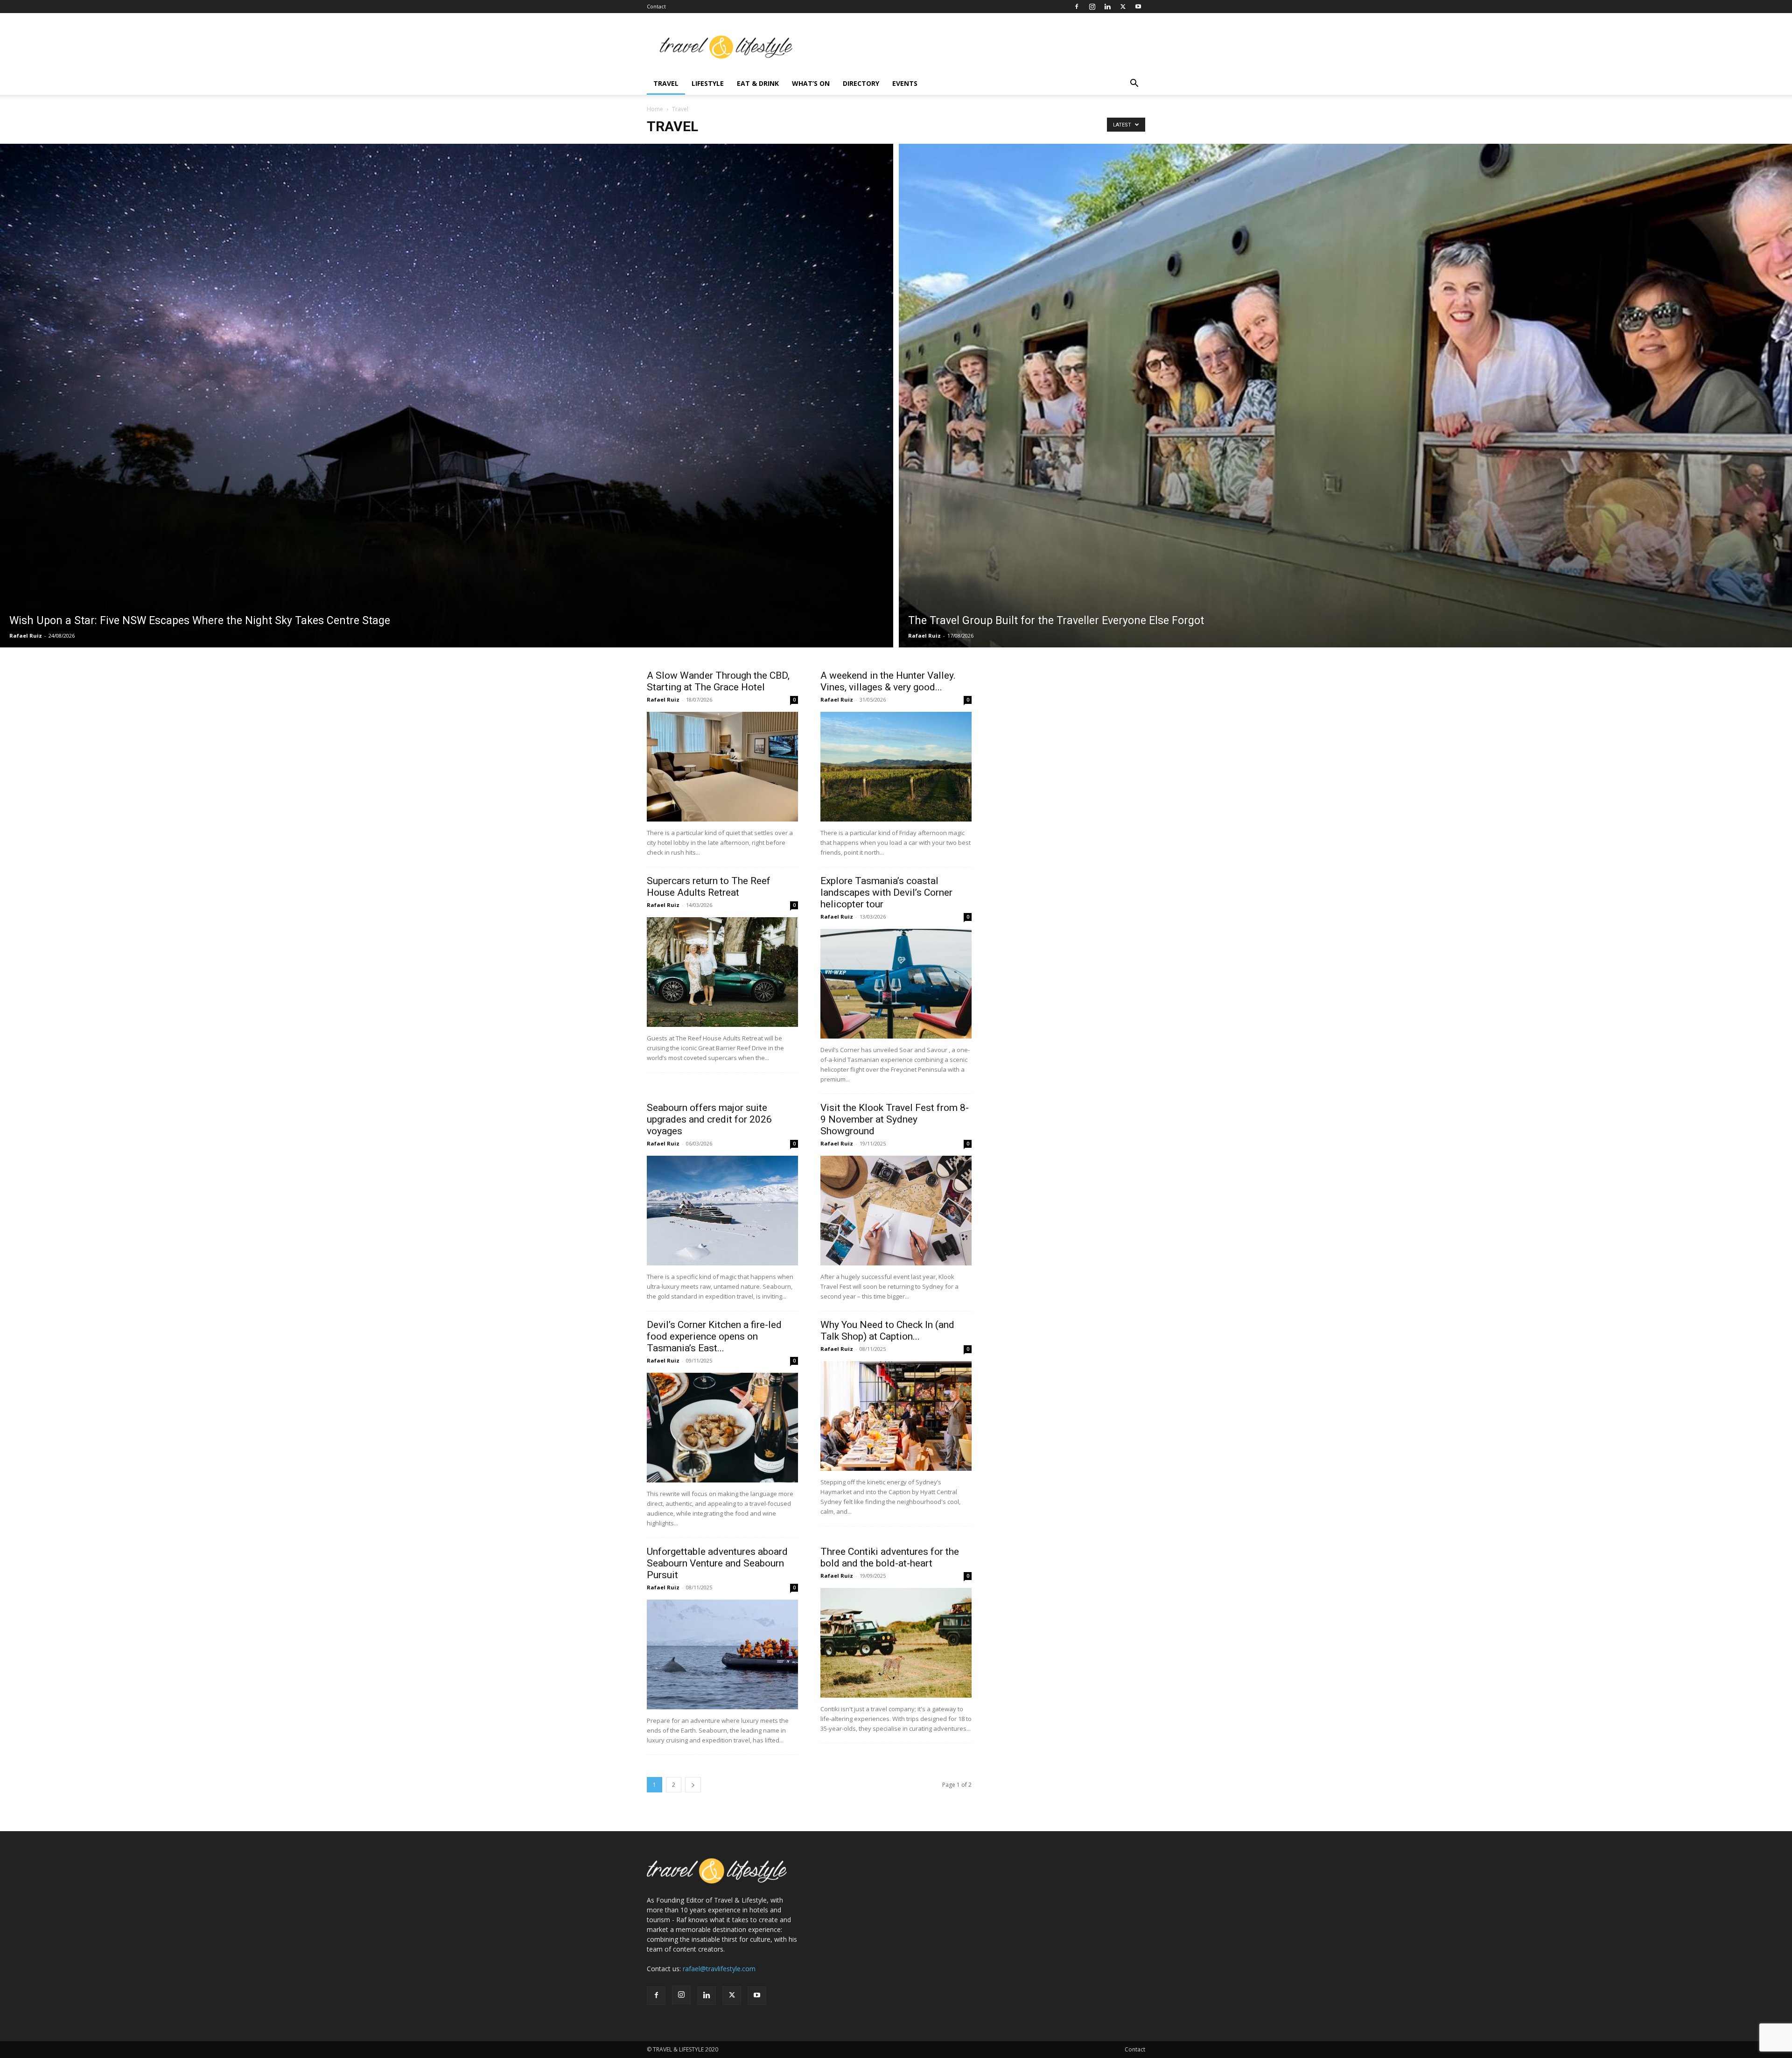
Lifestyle (708, 83)
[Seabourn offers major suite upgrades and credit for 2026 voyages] (722, 1211)
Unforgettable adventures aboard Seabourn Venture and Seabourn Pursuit (717, 1563)
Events (905, 83)
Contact (656, 6)
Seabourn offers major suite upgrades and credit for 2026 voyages (709, 1119)
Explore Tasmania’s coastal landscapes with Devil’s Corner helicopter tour (886, 892)
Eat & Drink (758, 83)
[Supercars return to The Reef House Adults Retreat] (722, 972)
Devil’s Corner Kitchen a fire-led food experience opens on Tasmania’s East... (714, 1336)
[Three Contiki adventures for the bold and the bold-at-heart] (896, 1643)
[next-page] (693, 1785)
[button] (1134, 84)
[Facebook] (1077, 7)
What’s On (811, 83)
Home (655, 109)
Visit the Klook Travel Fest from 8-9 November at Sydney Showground (895, 1119)
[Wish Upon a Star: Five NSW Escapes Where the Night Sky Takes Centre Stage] (447, 396)
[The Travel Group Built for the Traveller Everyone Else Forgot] (1345, 396)
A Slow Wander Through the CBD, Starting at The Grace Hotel (718, 681)
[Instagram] (1092, 7)
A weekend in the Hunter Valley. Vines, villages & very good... (888, 681)
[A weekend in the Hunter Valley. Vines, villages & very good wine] (896, 767)
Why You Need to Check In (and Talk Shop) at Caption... (887, 1331)
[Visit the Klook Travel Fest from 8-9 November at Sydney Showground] (896, 1211)
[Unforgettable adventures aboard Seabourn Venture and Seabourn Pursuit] (722, 1654)
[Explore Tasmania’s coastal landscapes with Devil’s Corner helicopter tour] (896, 984)
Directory (861, 83)
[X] (1123, 7)
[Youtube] (1138, 7)
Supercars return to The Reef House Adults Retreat (709, 887)
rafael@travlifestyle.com (719, 1969)
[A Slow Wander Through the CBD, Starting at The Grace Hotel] (722, 767)
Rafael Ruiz (26, 636)
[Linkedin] (1107, 7)
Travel (666, 83)
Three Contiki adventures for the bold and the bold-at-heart (890, 1557)
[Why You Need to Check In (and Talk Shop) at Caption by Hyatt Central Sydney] (896, 1416)
